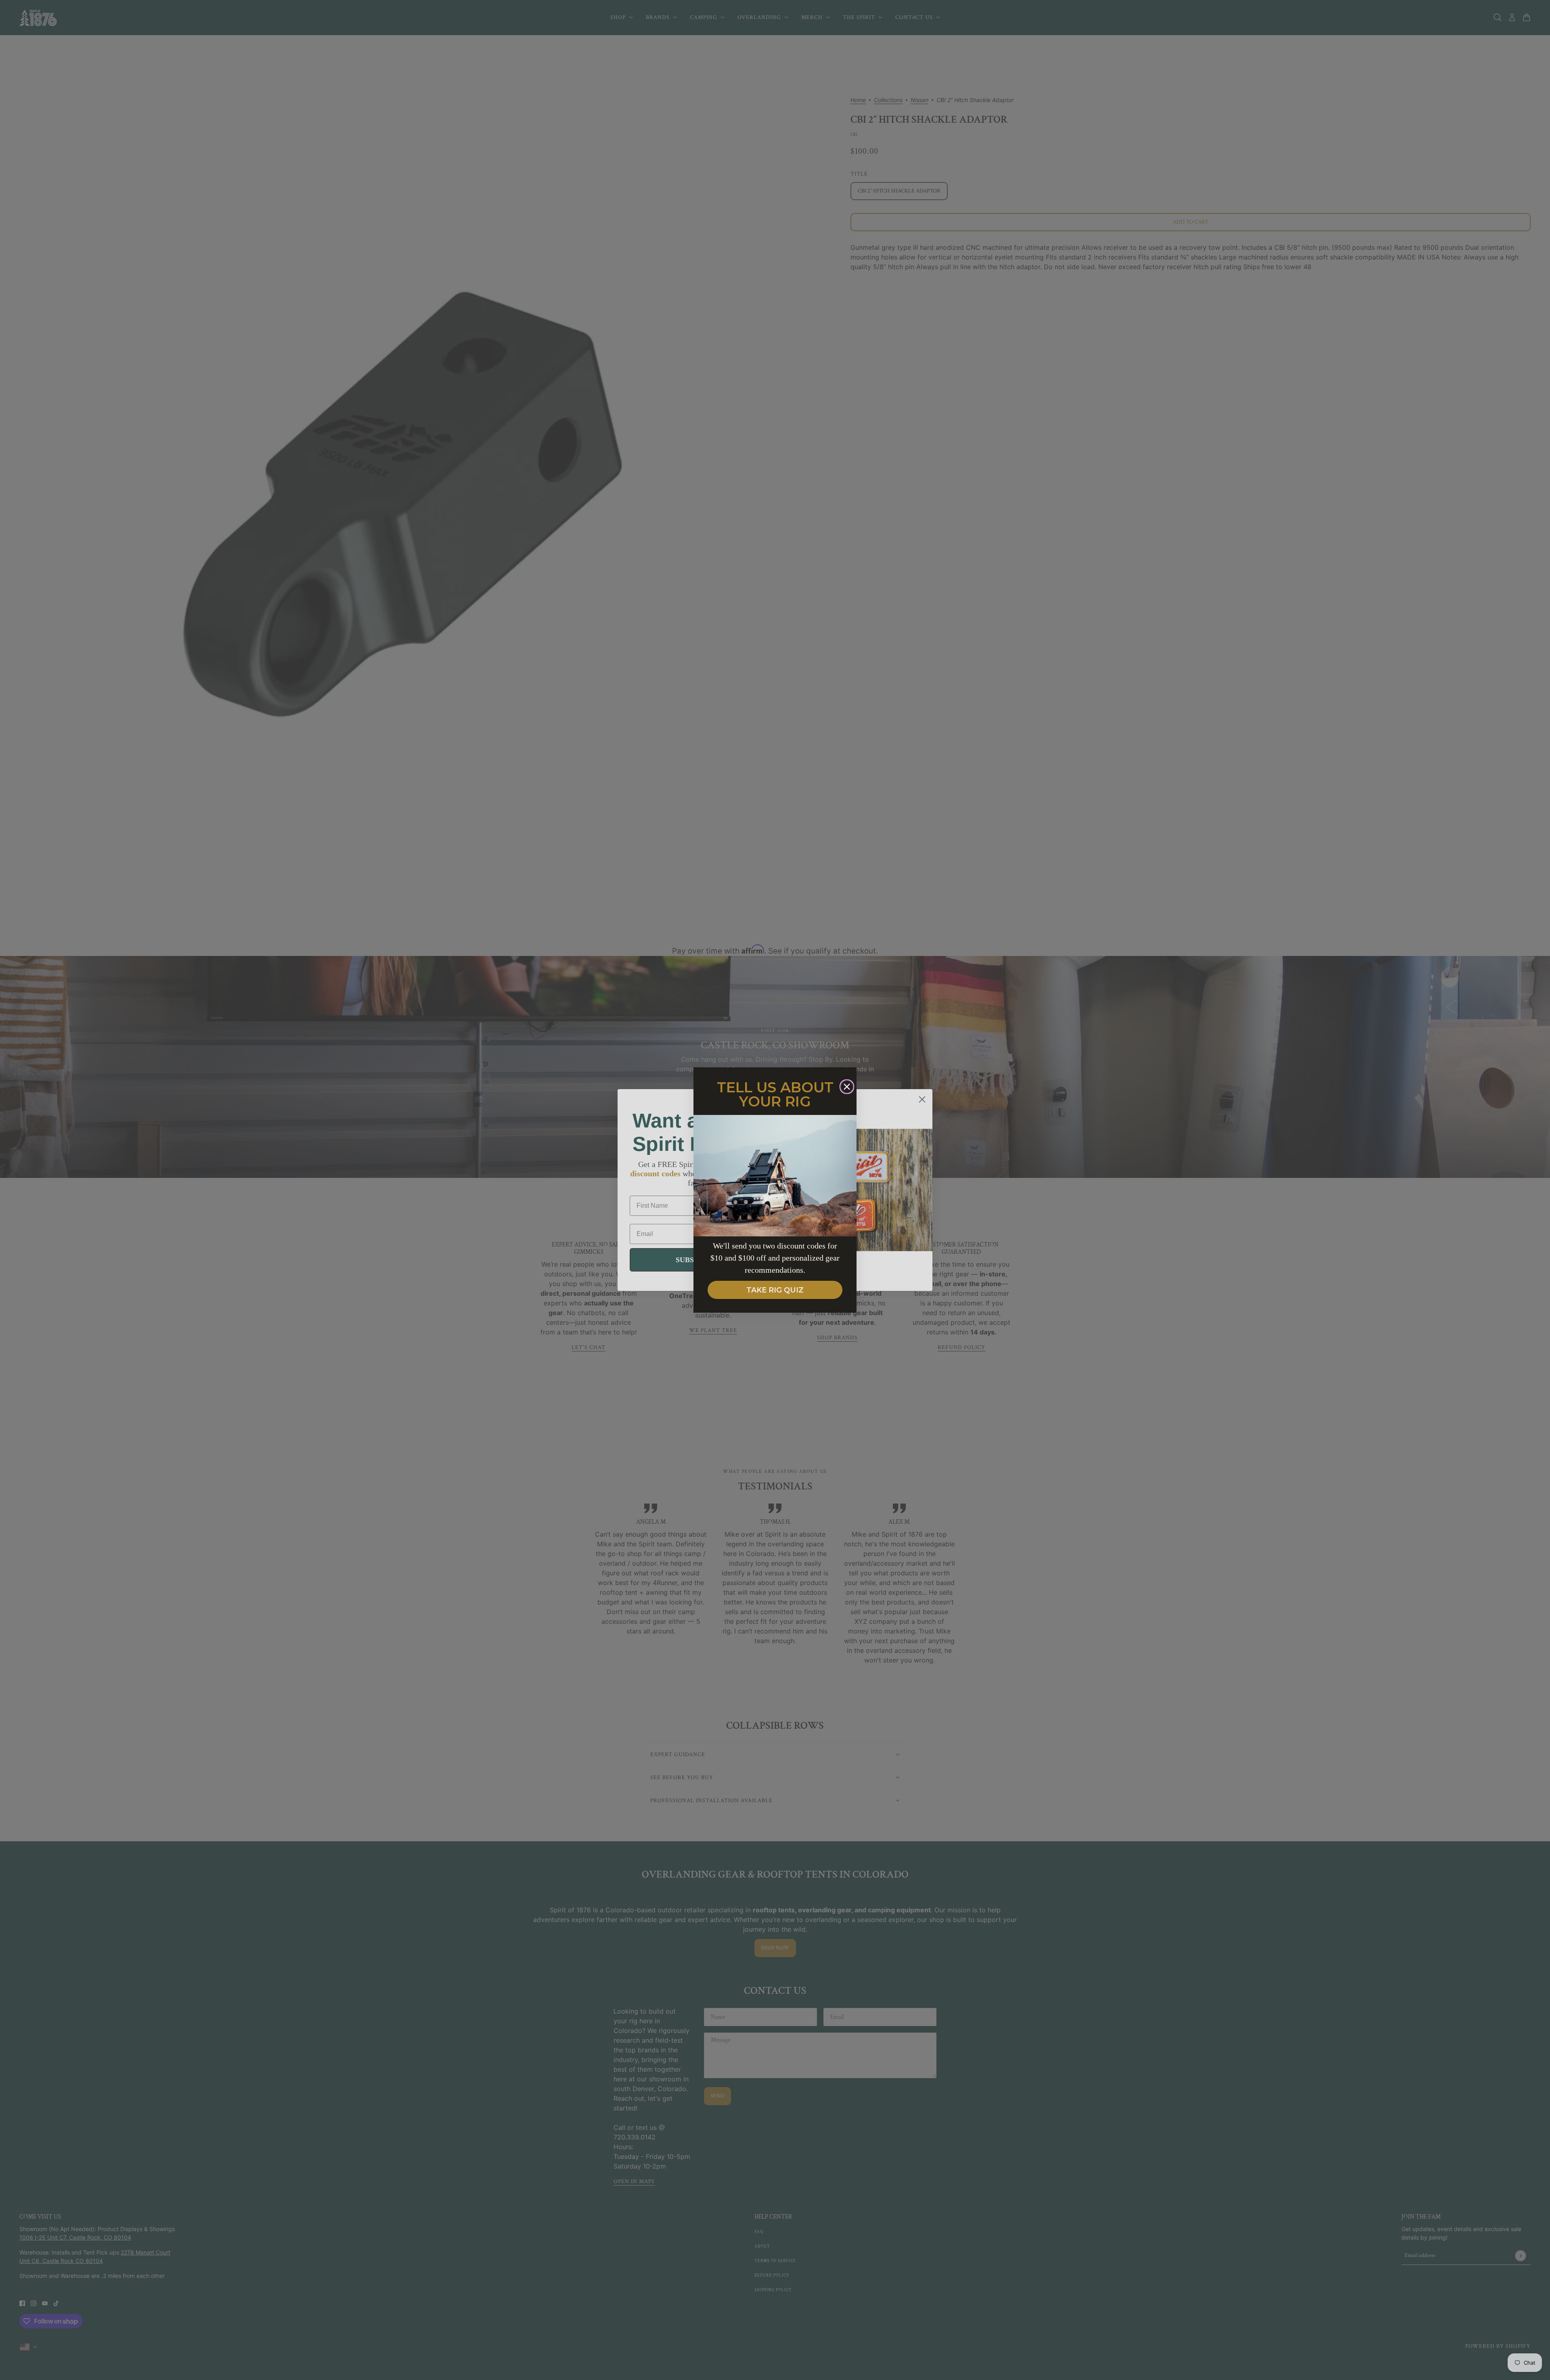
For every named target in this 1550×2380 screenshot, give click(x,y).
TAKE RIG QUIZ (775, 1290)
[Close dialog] (847, 1087)
